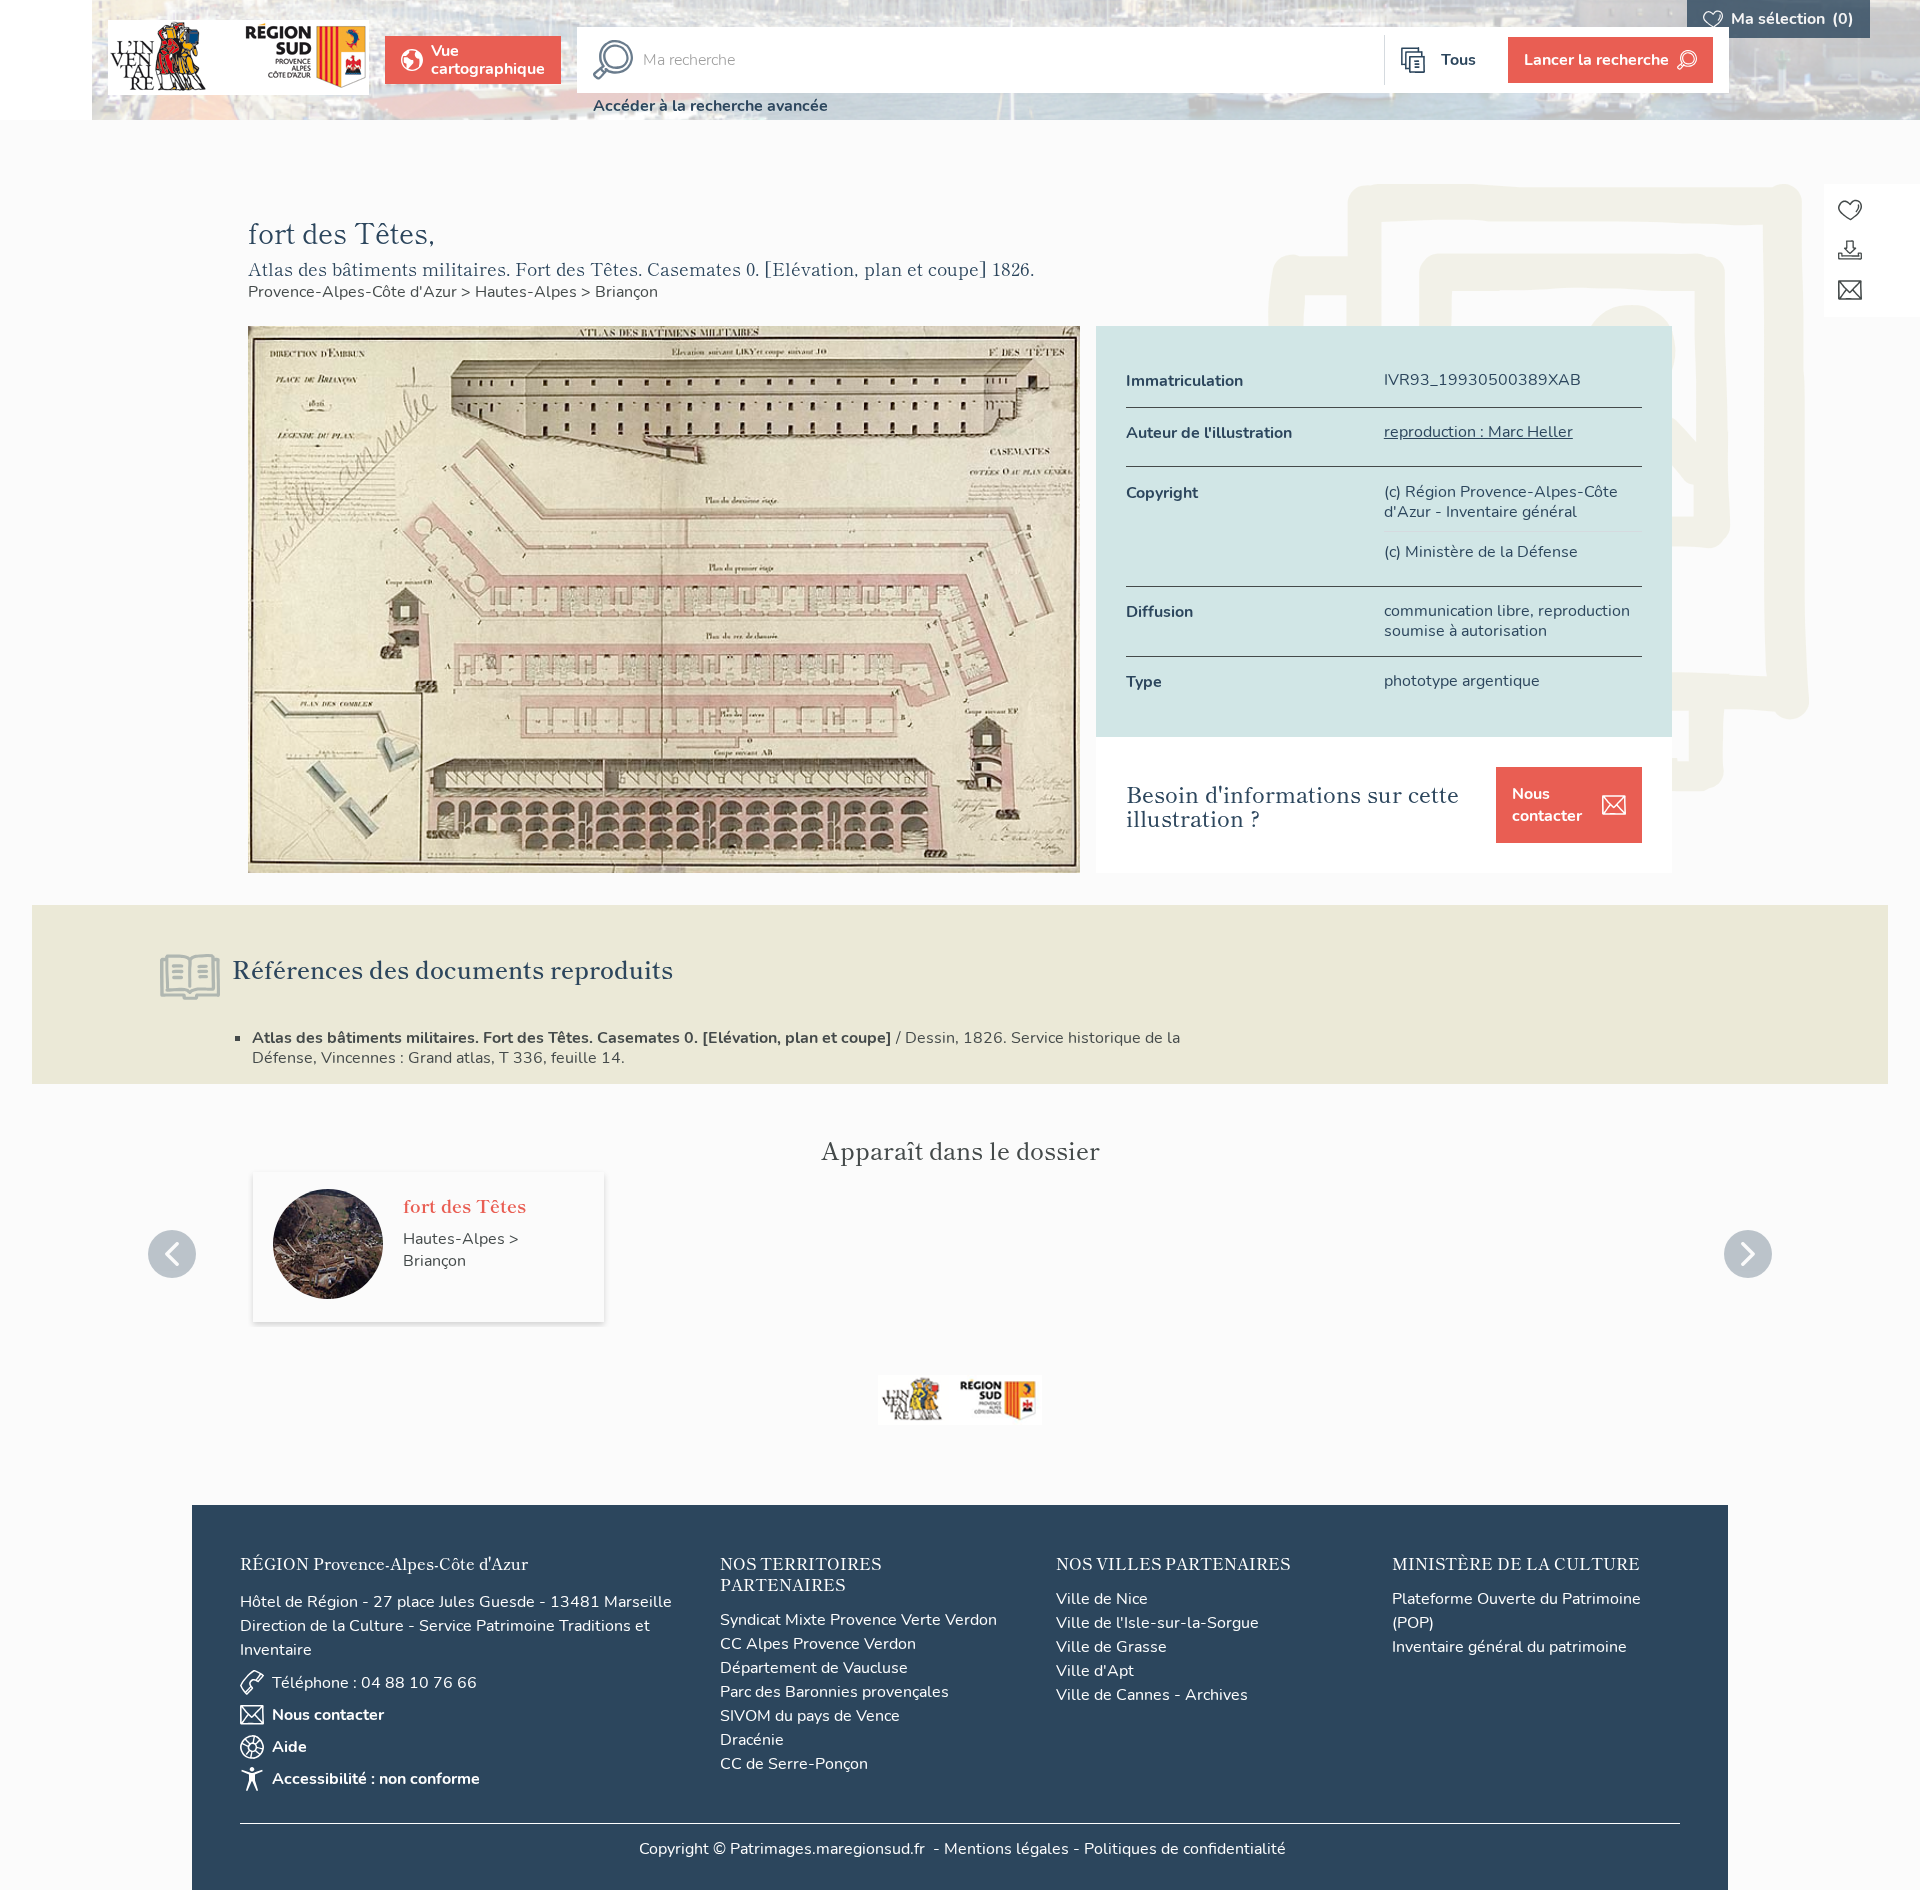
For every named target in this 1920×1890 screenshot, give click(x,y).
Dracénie (752, 1740)
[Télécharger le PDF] (1850, 250)
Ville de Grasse (1111, 1647)
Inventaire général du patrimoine (1509, 1647)
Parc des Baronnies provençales (834, 1692)
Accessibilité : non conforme (376, 1779)
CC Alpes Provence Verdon (818, 1644)
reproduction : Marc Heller (1478, 432)
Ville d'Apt (1095, 1671)
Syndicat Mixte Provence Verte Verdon (858, 1620)
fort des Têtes (464, 1205)
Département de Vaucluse (814, 1668)
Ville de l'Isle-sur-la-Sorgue (1157, 1623)
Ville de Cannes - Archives (1152, 1695)
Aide (289, 1747)
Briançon (626, 292)
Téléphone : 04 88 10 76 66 (374, 1683)
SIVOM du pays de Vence (810, 1716)
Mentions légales (1006, 1849)
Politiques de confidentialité (1185, 1849)
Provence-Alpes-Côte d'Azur (354, 292)
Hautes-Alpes (528, 292)
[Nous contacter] (1850, 290)
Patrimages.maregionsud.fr (827, 1849)
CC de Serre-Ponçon (794, 1764)
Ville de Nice (1102, 1599)
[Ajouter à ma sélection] (1850, 210)
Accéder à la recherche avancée (710, 106)
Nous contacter (1547, 805)
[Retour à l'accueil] (46, 60)
